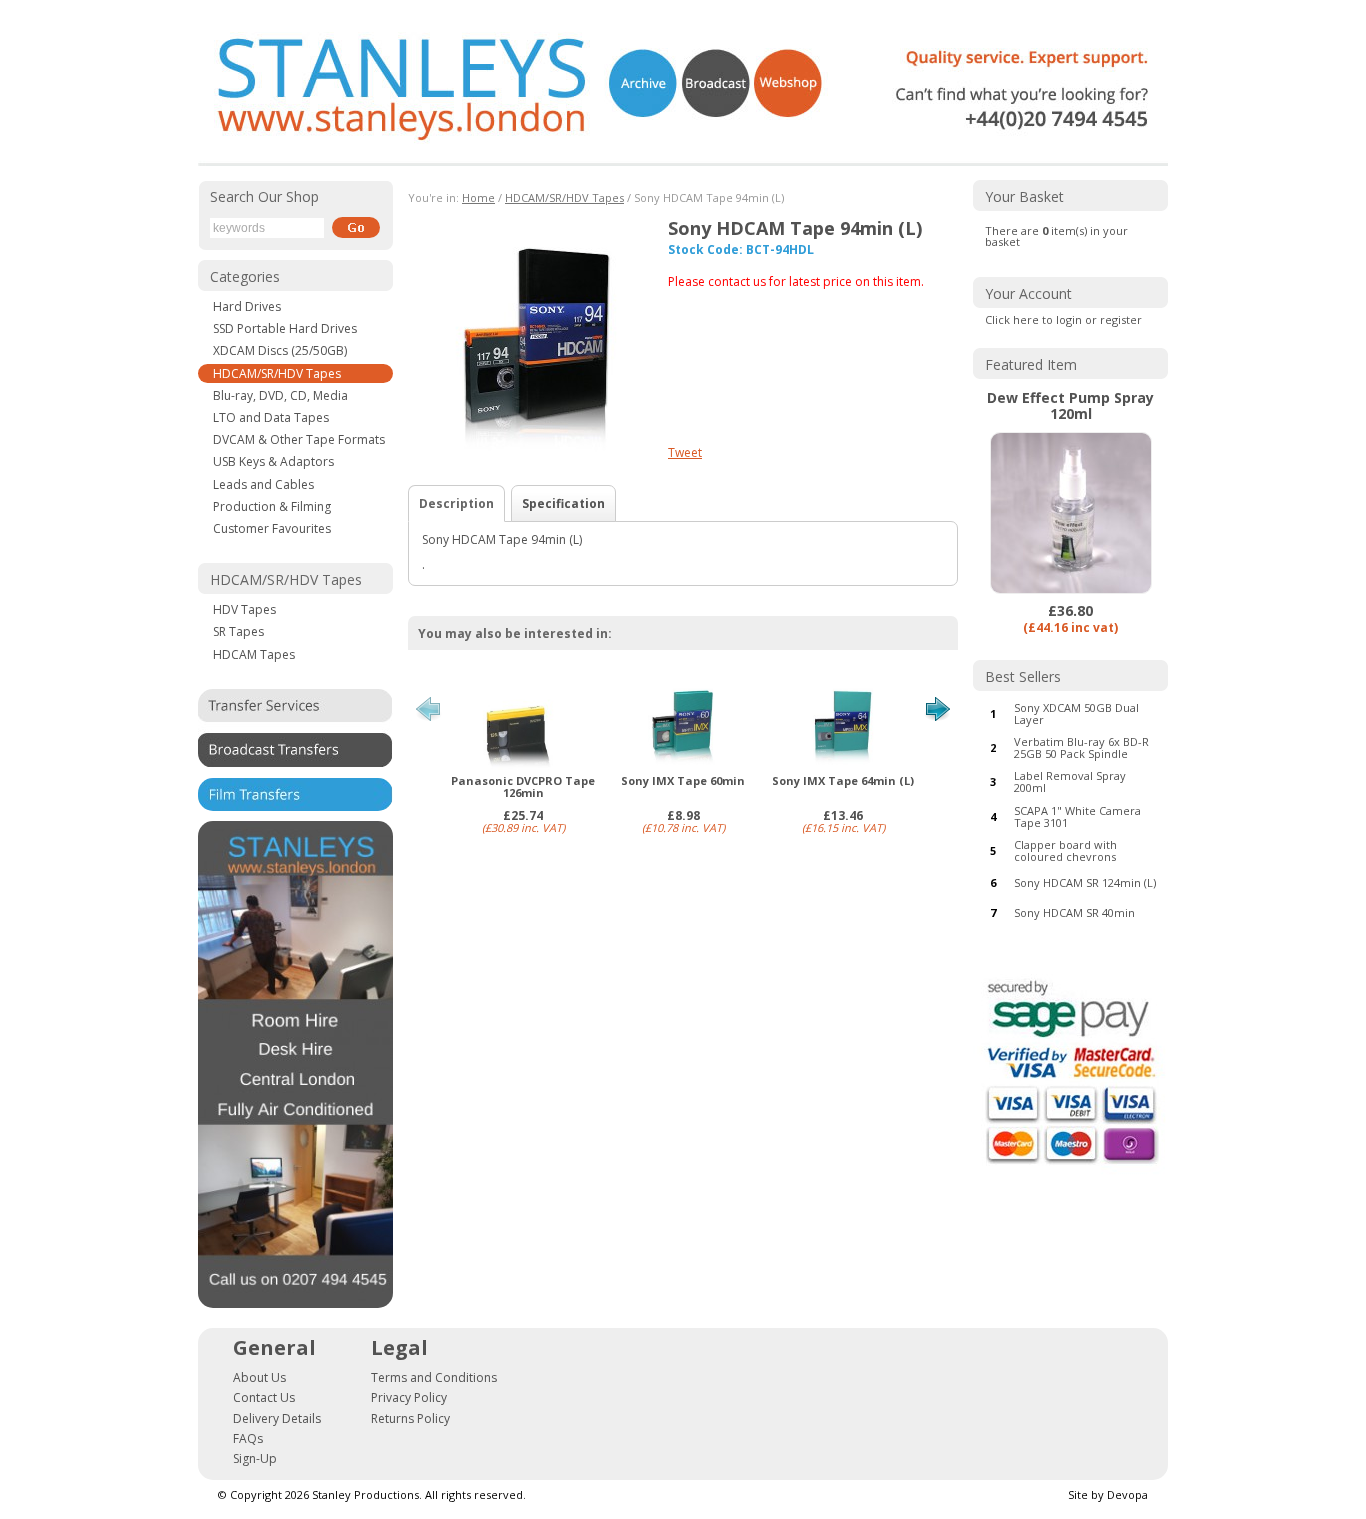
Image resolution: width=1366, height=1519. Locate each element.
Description (456, 503)
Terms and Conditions (434, 1377)
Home (478, 197)
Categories (245, 276)
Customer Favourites (272, 528)
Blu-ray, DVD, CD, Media (280, 395)
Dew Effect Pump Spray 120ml (1070, 405)
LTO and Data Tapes (271, 417)
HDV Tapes (244, 609)
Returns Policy (410, 1418)
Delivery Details (277, 1418)
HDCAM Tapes (254, 654)
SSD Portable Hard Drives (285, 328)
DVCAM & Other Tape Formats (299, 439)
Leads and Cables (263, 484)
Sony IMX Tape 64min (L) (843, 781)
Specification (563, 503)
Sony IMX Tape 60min (683, 781)
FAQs (248, 1438)
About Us (259, 1377)
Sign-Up (255, 1458)
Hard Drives (247, 306)
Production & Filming (272, 506)
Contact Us (264, 1397)
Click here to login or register (1063, 319)
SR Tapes (238, 631)
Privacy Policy (409, 1397)
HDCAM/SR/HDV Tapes (277, 373)
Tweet (685, 452)
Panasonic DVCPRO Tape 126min (523, 787)
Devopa (1127, 1494)
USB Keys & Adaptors (273, 461)
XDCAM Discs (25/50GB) (280, 350)
